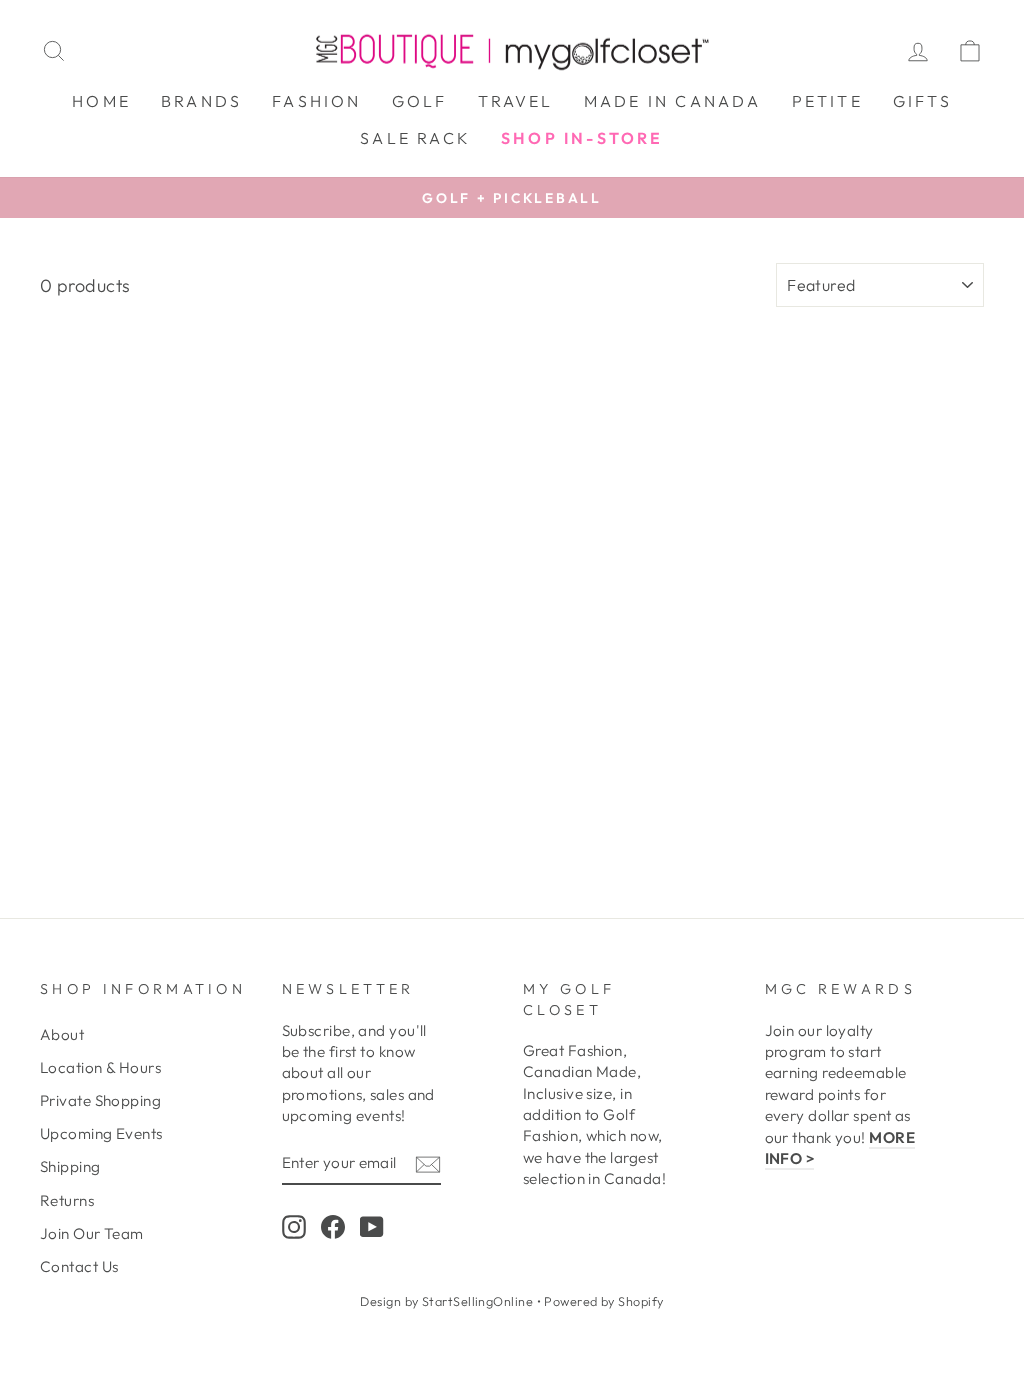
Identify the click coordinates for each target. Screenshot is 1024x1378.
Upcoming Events (101, 1133)
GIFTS (922, 101)
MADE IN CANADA (673, 101)
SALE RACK (415, 138)
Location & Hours (100, 1067)
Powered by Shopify (603, 1301)
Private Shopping (100, 1100)
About (62, 1034)
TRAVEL (516, 101)
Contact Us (79, 1266)
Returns (67, 1200)
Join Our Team (92, 1233)
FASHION (316, 101)
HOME (101, 101)
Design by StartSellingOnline (448, 1301)
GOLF (420, 101)
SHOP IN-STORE (582, 138)
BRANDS (201, 101)
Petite (827, 101)
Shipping (70, 1166)
